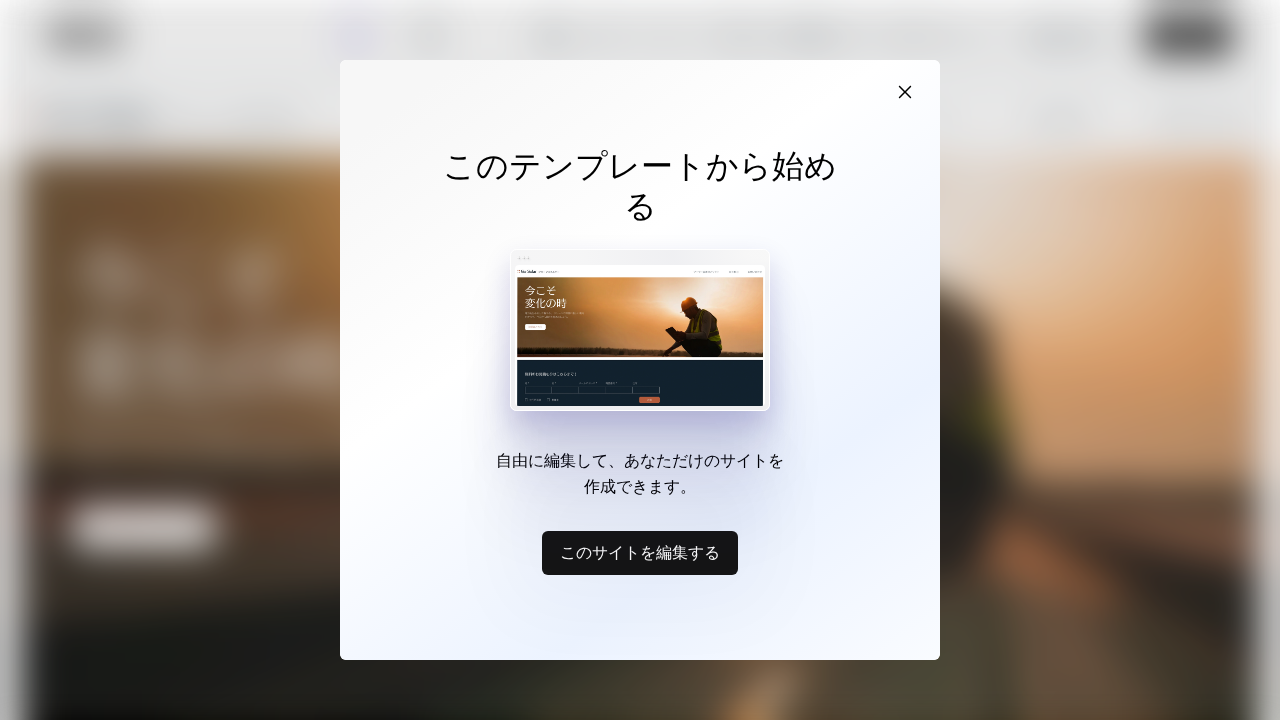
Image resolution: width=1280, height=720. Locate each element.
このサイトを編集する (640, 552)
